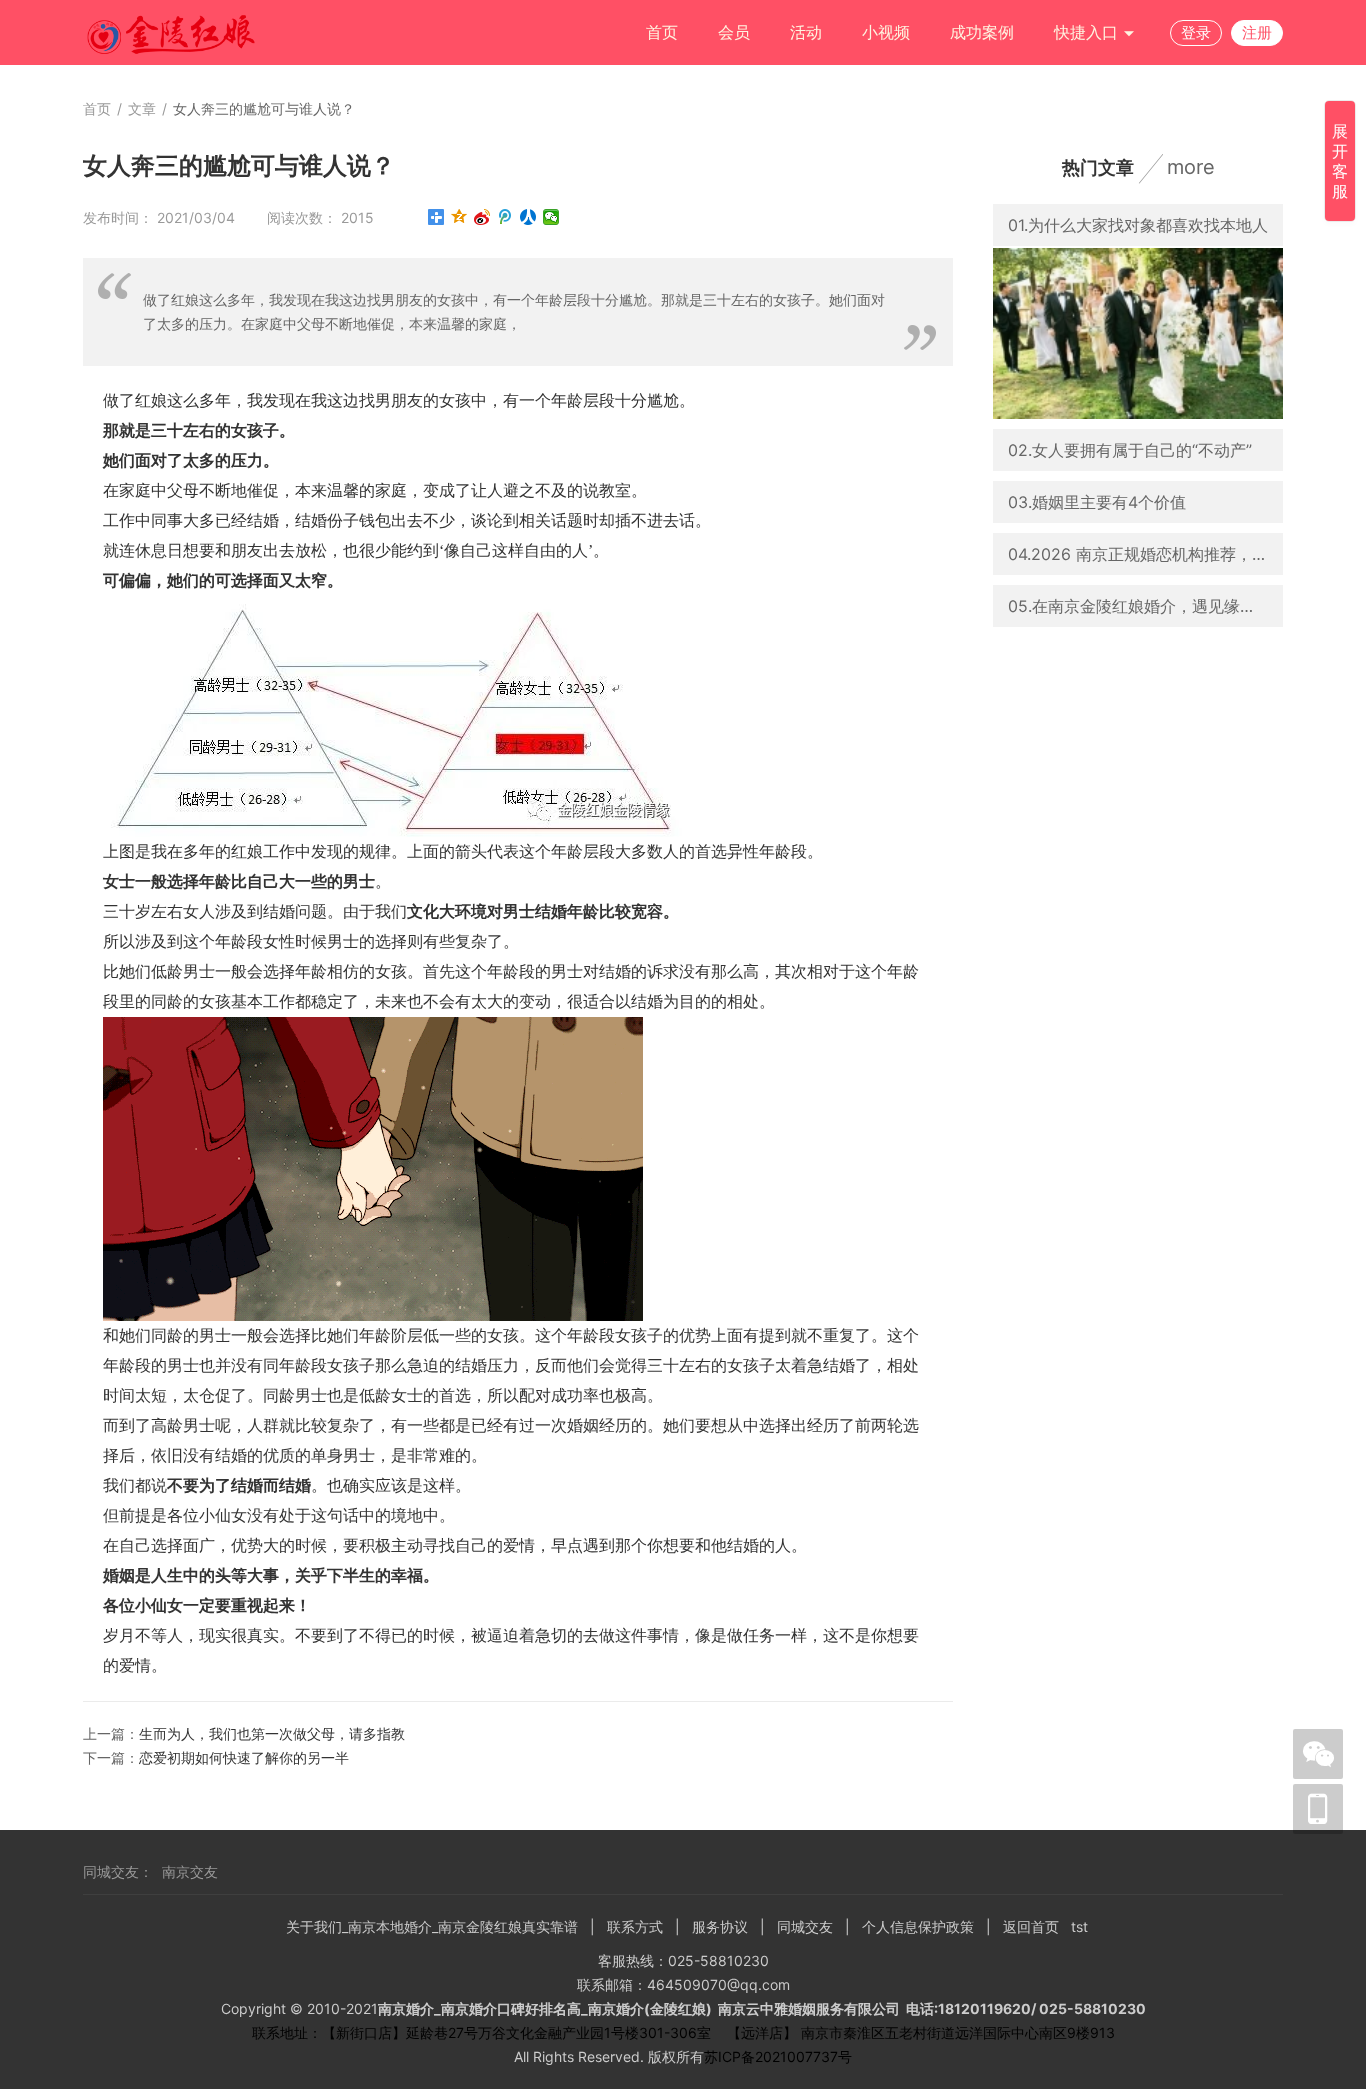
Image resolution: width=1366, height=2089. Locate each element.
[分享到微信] (551, 217)
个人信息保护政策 (918, 1926)
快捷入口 (1088, 32)
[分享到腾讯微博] (505, 217)
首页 (662, 32)
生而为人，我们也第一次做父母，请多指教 (272, 1733)
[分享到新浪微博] (482, 217)
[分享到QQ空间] (459, 217)
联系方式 (635, 1926)
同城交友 (805, 1926)
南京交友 (190, 1871)
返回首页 (1031, 1926)
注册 (1257, 32)
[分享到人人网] (528, 217)
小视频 (886, 32)
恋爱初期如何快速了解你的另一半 (244, 1757)
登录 (1196, 32)
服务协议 (720, 1926)
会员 (734, 32)
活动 (806, 32)
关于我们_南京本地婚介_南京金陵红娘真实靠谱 (432, 1926)
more (1191, 167)
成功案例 (982, 32)
